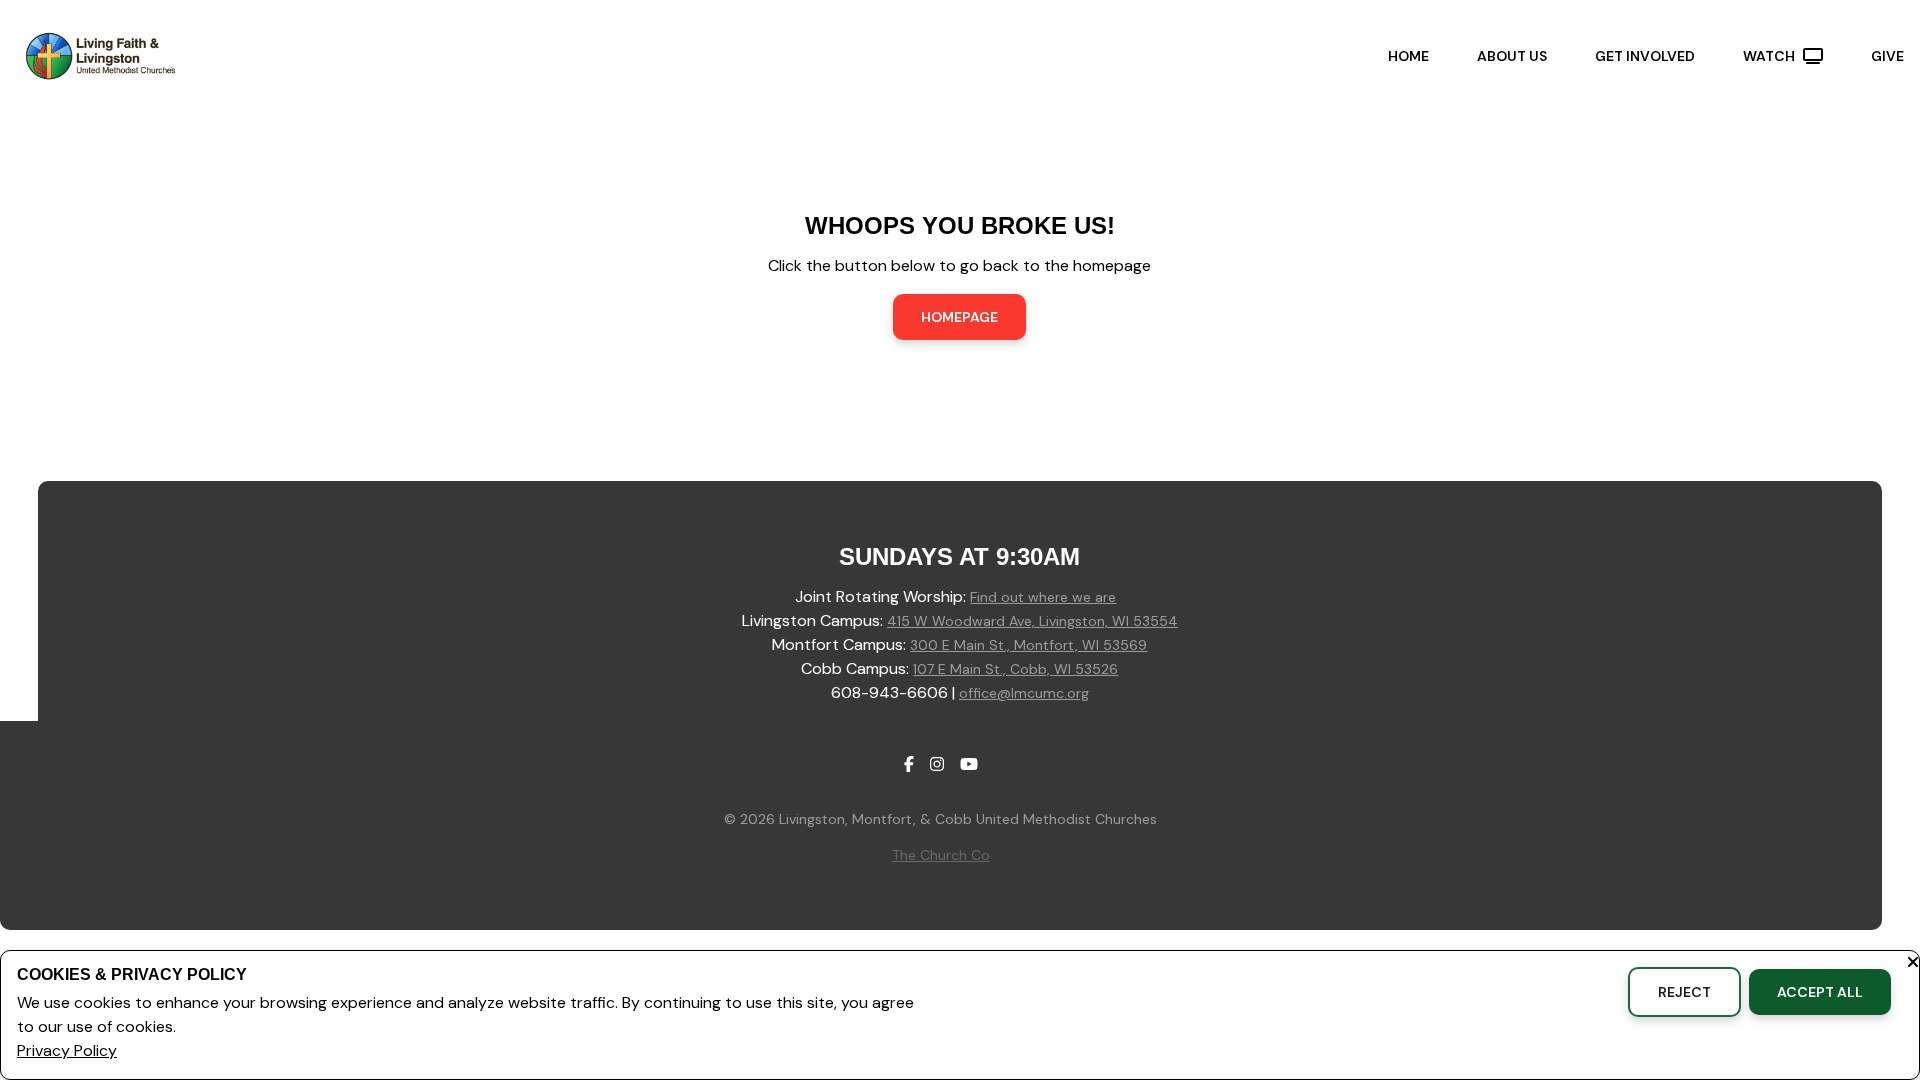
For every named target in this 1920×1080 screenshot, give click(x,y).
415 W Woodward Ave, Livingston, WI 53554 (1032, 621)
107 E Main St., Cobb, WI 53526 (1015, 669)
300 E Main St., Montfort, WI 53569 (1028, 645)
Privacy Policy (67, 1050)
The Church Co (941, 855)
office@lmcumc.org (1024, 693)
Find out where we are (1043, 597)
